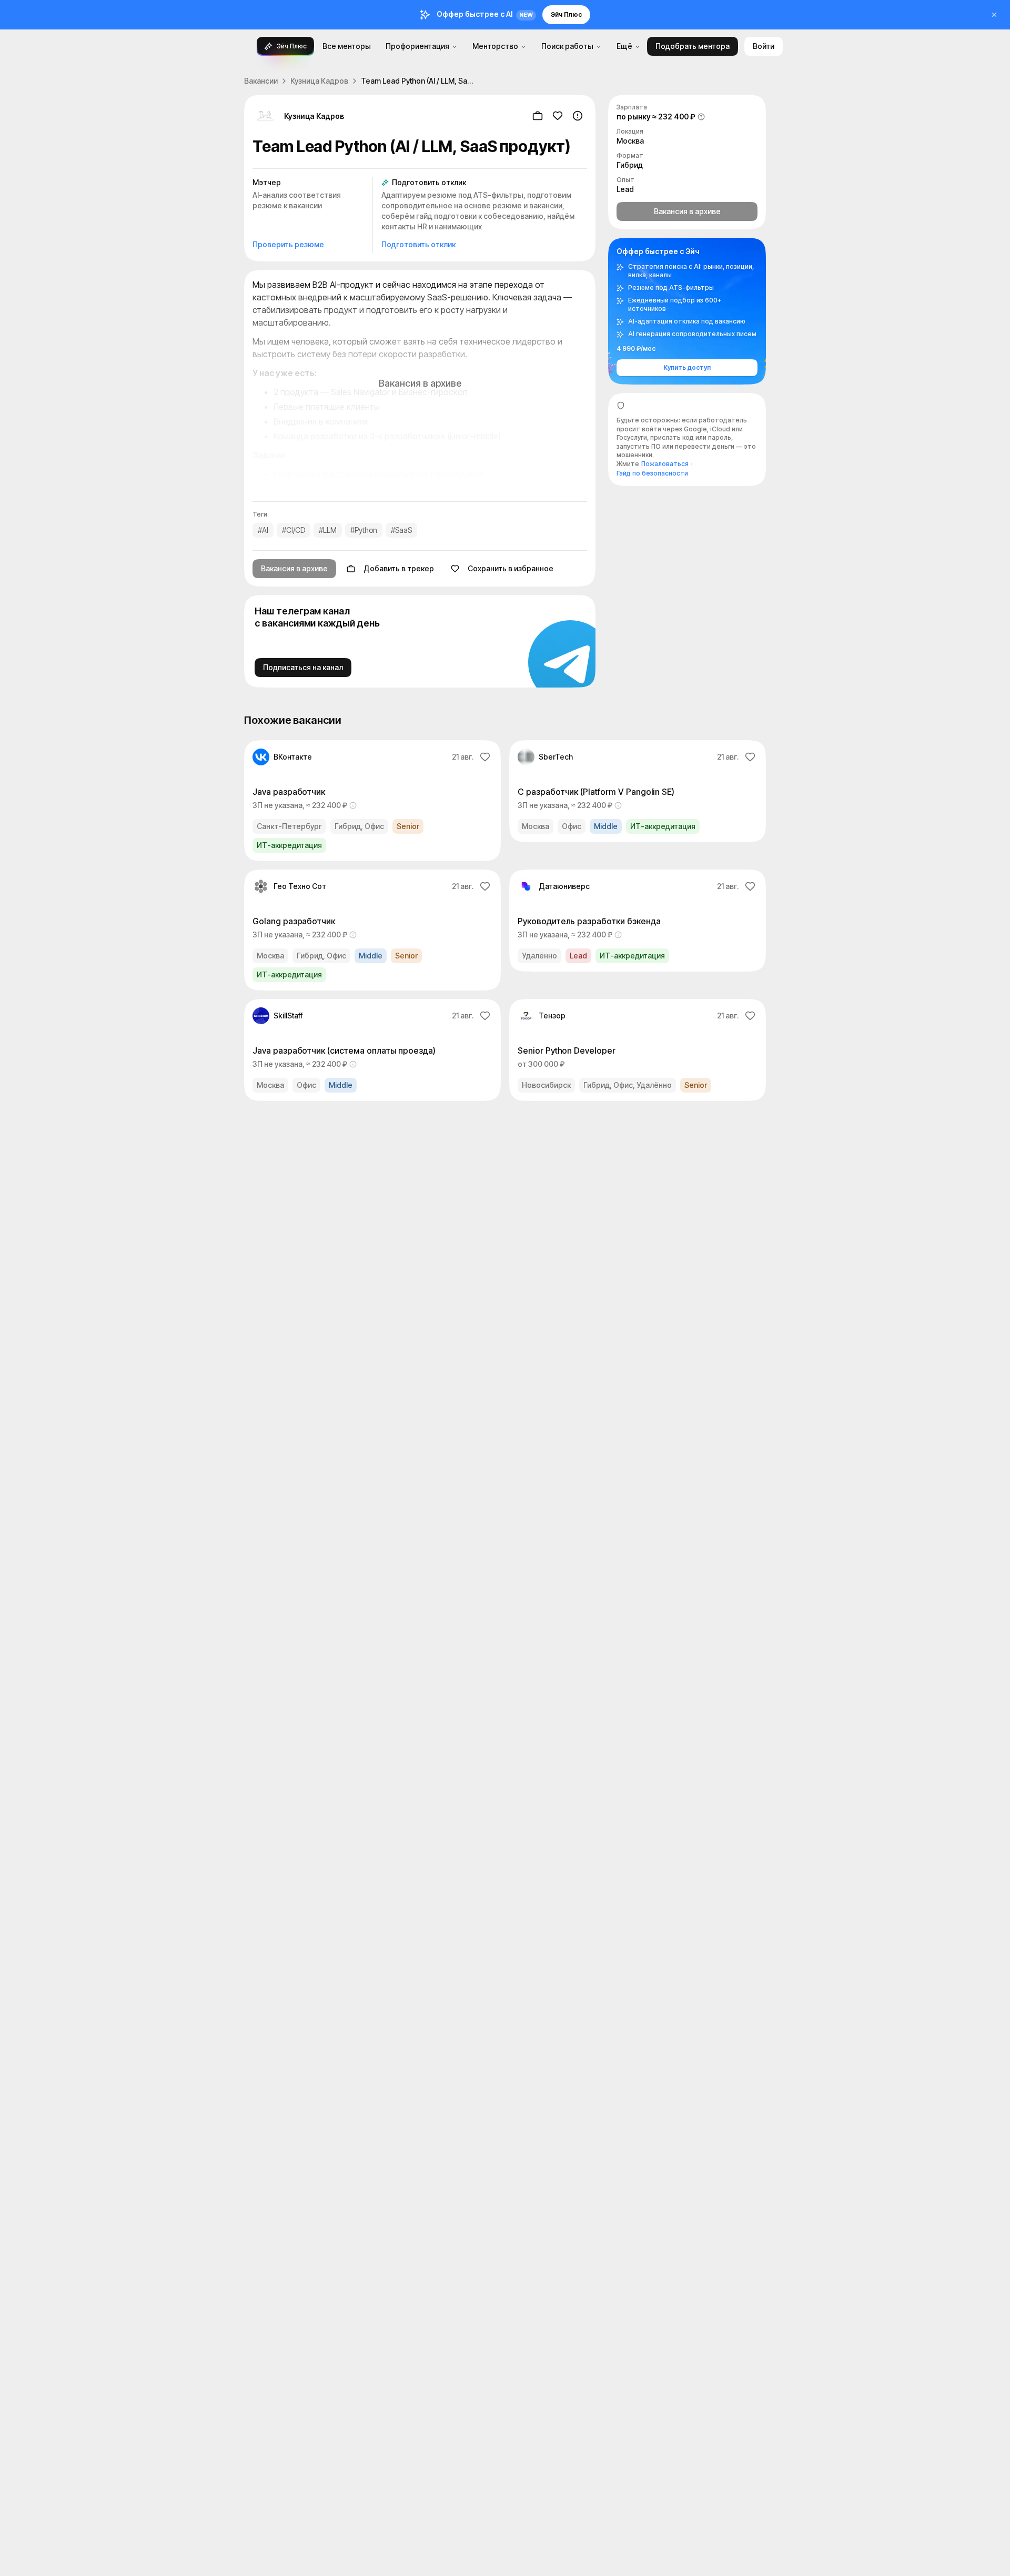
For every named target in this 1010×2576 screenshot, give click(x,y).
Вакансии (261, 81)
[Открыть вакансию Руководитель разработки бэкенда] (638, 921)
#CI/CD (294, 530)
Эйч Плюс (566, 14)
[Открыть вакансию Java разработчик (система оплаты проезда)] (372, 1050)
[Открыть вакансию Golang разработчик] (372, 930)
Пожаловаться (665, 464)
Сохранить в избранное (511, 568)
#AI (263, 530)
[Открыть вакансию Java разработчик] (372, 801)
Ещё (624, 46)
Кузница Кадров (319, 81)
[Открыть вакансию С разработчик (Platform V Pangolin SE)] (638, 791)
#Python (364, 530)
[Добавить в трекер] (538, 116)
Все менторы (347, 46)
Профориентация (417, 46)
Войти (764, 46)
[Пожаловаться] (578, 116)
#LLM (328, 530)
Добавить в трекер (399, 568)
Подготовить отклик (418, 244)
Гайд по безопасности (652, 473)
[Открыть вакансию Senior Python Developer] (638, 1050)
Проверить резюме (288, 244)
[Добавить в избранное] (558, 116)
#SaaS (401, 530)
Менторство (495, 46)
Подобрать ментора (693, 46)
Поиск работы (567, 46)
